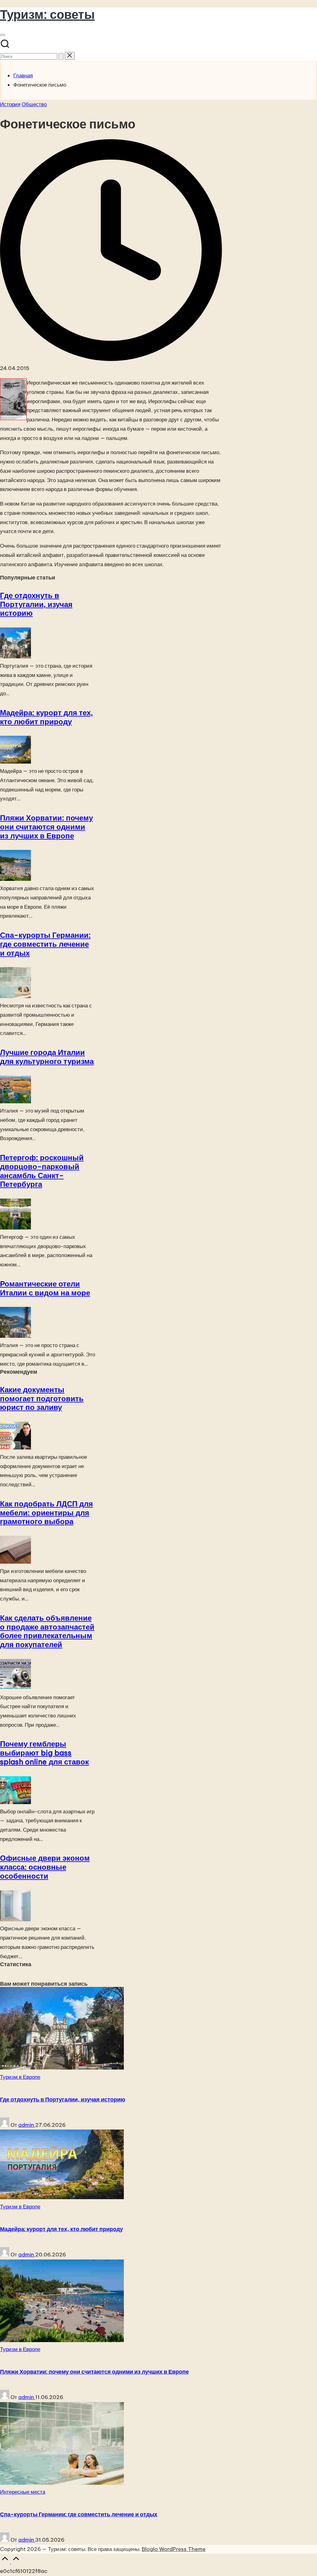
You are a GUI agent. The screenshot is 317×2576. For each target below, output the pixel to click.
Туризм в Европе (20, 2077)
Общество (34, 104)
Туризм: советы (47, 14)
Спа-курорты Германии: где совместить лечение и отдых (45, 944)
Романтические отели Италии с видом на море (45, 1288)
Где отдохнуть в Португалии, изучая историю (36, 604)
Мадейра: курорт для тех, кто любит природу (46, 717)
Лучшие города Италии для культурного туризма (47, 1057)
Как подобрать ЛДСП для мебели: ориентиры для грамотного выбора (46, 1513)
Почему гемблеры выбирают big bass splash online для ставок (44, 1753)
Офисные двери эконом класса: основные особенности (45, 1867)
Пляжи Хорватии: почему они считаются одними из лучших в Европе (46, 827)
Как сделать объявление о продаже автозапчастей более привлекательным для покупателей (47, 1631)
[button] (61, 56)
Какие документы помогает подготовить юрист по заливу (42, 1398)
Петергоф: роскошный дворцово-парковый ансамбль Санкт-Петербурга (42, 1171)
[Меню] (2, 35)
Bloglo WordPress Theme (174, 2549)
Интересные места (23, 2492)
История (10, 104)
